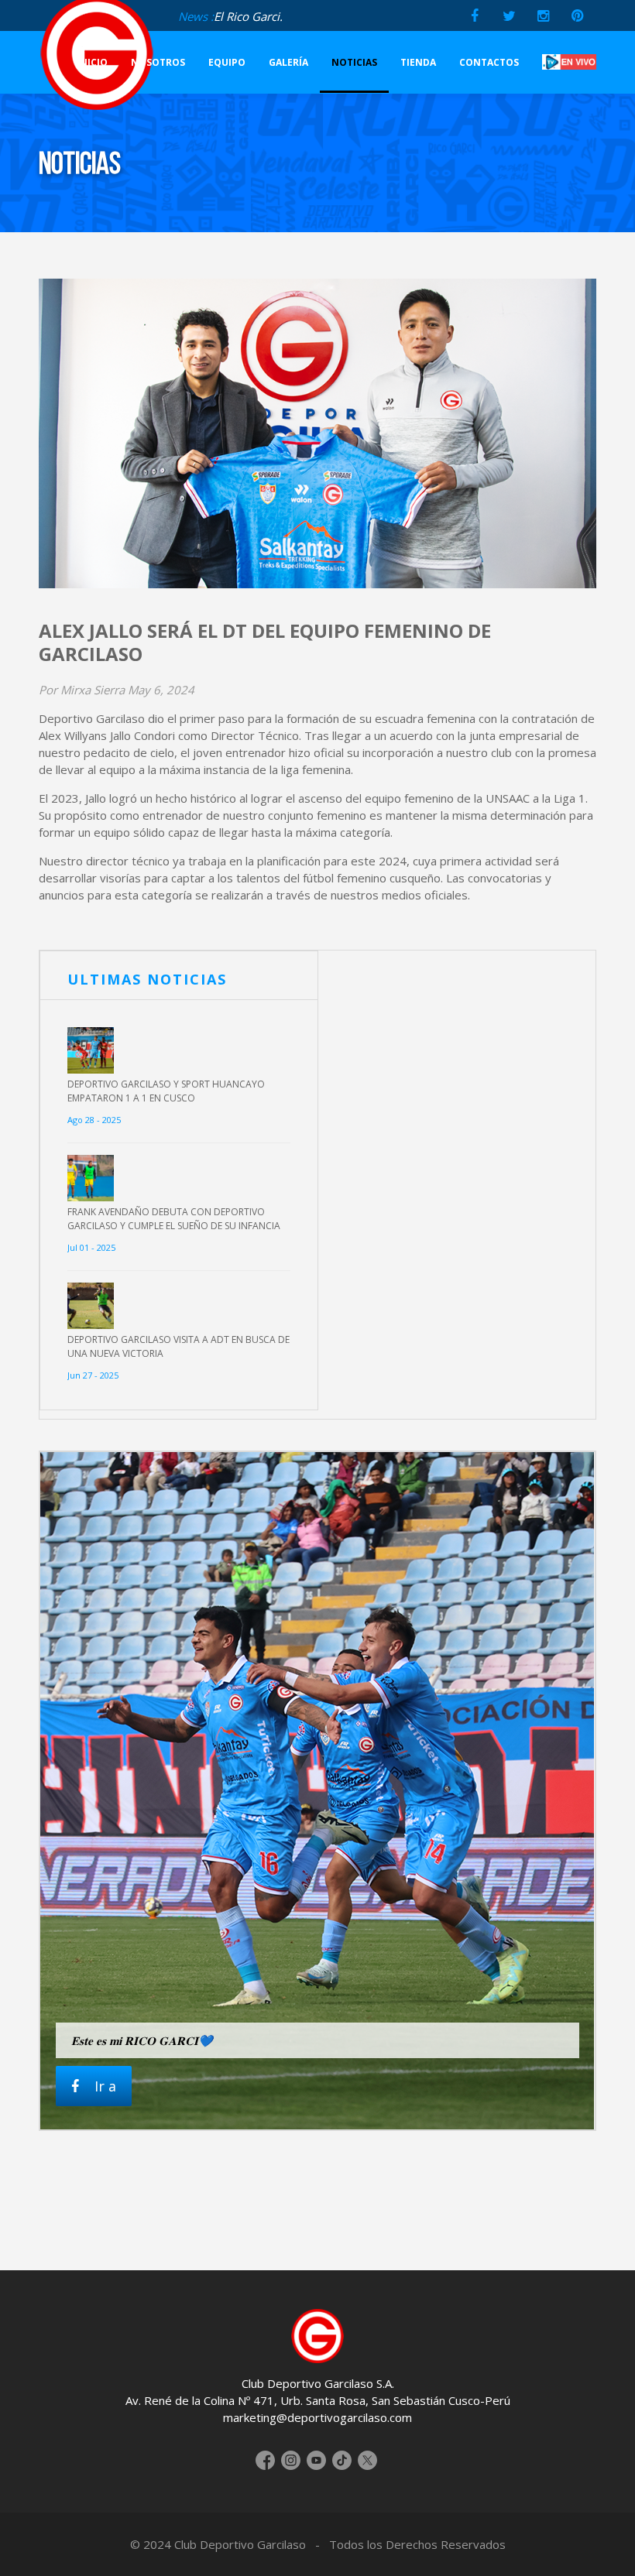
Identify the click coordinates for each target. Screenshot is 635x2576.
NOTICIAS (354, 62)
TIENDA (418, 62)
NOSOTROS (158, 62)
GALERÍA (288, 62)
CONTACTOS (489, 62)
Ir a (105, 2086)
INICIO (92, 62)
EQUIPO (227, 62)
